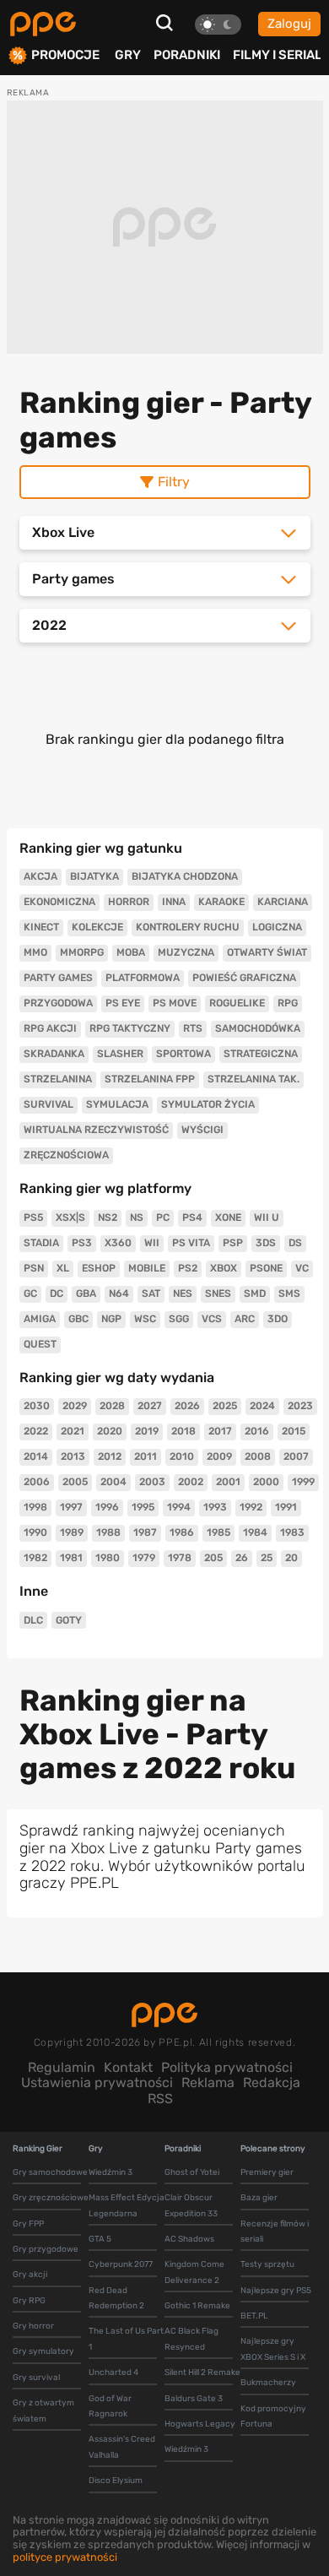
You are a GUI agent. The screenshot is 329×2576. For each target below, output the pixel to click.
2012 (110, 1456)
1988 (108, 1532)
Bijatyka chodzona (185, 876)
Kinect (41, 927)
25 (267, 1558)
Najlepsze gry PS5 (276, 2291)
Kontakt (128, 2067)
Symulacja (117, 1104)
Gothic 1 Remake (197, 2306)
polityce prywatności (65, 2557)
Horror (129, 902)
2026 (187, 1406)
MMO (35, 952)
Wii (152, 1243)
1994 (179, 1507)
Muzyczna (186, 952)
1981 (71, 1558)
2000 (266, 1482)
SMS (289, 1293)
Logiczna (277, 927)
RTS (193, 1028)
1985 (218, 1532)
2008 (258, 1456)
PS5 (33, 1217)
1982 (35, 1558)
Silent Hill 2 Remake (202, 2373)
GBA (86, 1293)
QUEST (40, 1344)
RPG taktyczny (130, 1028)
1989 (72, 1532)
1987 (145, 1532)
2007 (296, 1456)
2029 (75, 1406)
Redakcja (272, 2082)
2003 (152, 1482)
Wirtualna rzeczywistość (96, 1130)
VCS (212, 1319)
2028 (112, 1406)
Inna (174, 902)
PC (163, 1217)
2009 (219, 1456)
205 (213, 1558)
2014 (36, 1456)
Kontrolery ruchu (188, 927)
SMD (255, 1293)
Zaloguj (289, 24)
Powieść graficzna (244, 978)
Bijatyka (94, 876)
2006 (37, 1482)
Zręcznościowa (66, 1155)
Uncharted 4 (113, 2373)
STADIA (41, 1243)
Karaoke (221, 902)
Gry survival (36, 2378)
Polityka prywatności (227, 2067)
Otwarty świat (267, 952)
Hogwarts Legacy (200, 2424)
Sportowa (183, 1054)
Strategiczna (261, 1054)
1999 (303, 1482)
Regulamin (62, 2067)
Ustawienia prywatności (97, 2082)
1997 (71, 1507)
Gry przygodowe (46, 2249)
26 (242, 1558)
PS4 (192, 1217)
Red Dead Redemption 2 (116, 2298)
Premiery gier (267, 2172)
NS (137, 1217)
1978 (180, 1558)
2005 (75, 1482)
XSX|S (70, 1217)
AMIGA (40, 1319)
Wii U (267, 1217)
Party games (58, 978)
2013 (73, 1456)
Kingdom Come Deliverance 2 (194, 2272)
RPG (288, 1003)
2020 (110, 1431)
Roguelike (237, 1003)
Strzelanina (58, 1079)
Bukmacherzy (268, 2383)
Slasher (120, 1054)
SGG (179, 1319)
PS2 (188, 1268)
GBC (78, 1319)
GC (30, 1293)
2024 (262, 1406)
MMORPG (82, 952)
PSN (34, 1268)
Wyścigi (202, 1130)
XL (63, 1268)
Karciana (283, 902)
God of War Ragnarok (110, 2406)
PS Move (175, 1003)
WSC (145, 1319)
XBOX (224, 1268)
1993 (215, 1507)
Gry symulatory (43, 2351)
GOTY (69, 1620)
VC (302, 1268)
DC (57, 1293)
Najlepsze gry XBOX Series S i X (273, 2349)
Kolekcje (97, 927)
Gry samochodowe (50, 2172)
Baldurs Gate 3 (194, 2399)
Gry (128, 55)
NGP (111, 1319)
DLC (33, 1620)
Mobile (147, 1268)
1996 (107, 1507)
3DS (266, 1243)
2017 (220, 1431)
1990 (35, 1532)
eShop (99, 1268)
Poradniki (187, 55)
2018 (183, 1431)
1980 (108, 1558)
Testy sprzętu (267, 2264)
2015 (294, 1431)
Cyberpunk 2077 (121, 2264)
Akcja (40, 876)
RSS (160, 2099)
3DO (278, 1319)
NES (183, 1293)
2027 (150, 1406)
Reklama (208, 2082)
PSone (266, 1268)
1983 (292, 1532)
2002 (191, 1482)
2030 (37, 1406)
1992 (251, 1507)
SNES (218, 1293)
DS (295, 1243)
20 (291, 1558)
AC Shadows (189, 2239)
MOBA (131, 952)
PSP (233, 1243)
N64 (119, 1293)
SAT (151, 1293)
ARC (245, 1319)
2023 (300, 1406)
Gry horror (33, 2326)
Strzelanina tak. (253, 1079)
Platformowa (143, 978)
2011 (146, 1456)
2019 (147, 1431)
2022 (36, 1431)
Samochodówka (258, 1028)
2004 (113, 1482)
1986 (182, 1532)
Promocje (65, 55)
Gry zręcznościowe (51, 2198)
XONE (228, 1217)
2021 (73, 1431)
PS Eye (123, 1003)
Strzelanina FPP (150, 1079)
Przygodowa (58, 1003)
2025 (225, 1406)
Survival (49, 1104)
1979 (144, 1558)
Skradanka (54, 1054)
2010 (182, 1456)
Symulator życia (208, 1104)
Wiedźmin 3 (111, 2172)
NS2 (108, 1217)
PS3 (82, 1243)
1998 (35, 1507)
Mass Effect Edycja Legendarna (127, 2205)
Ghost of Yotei (192, 2172)
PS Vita (191, 1243)
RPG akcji (50, 1028)
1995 (143, 1507)
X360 (118, 1243)
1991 (286, 1507)
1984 (255, 1532)
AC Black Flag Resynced (191, 2339)
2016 (257, 1431)
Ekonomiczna (59, 902)
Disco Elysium (116, 2481)
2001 (228, 1482)
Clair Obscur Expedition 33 (191, 2205)
